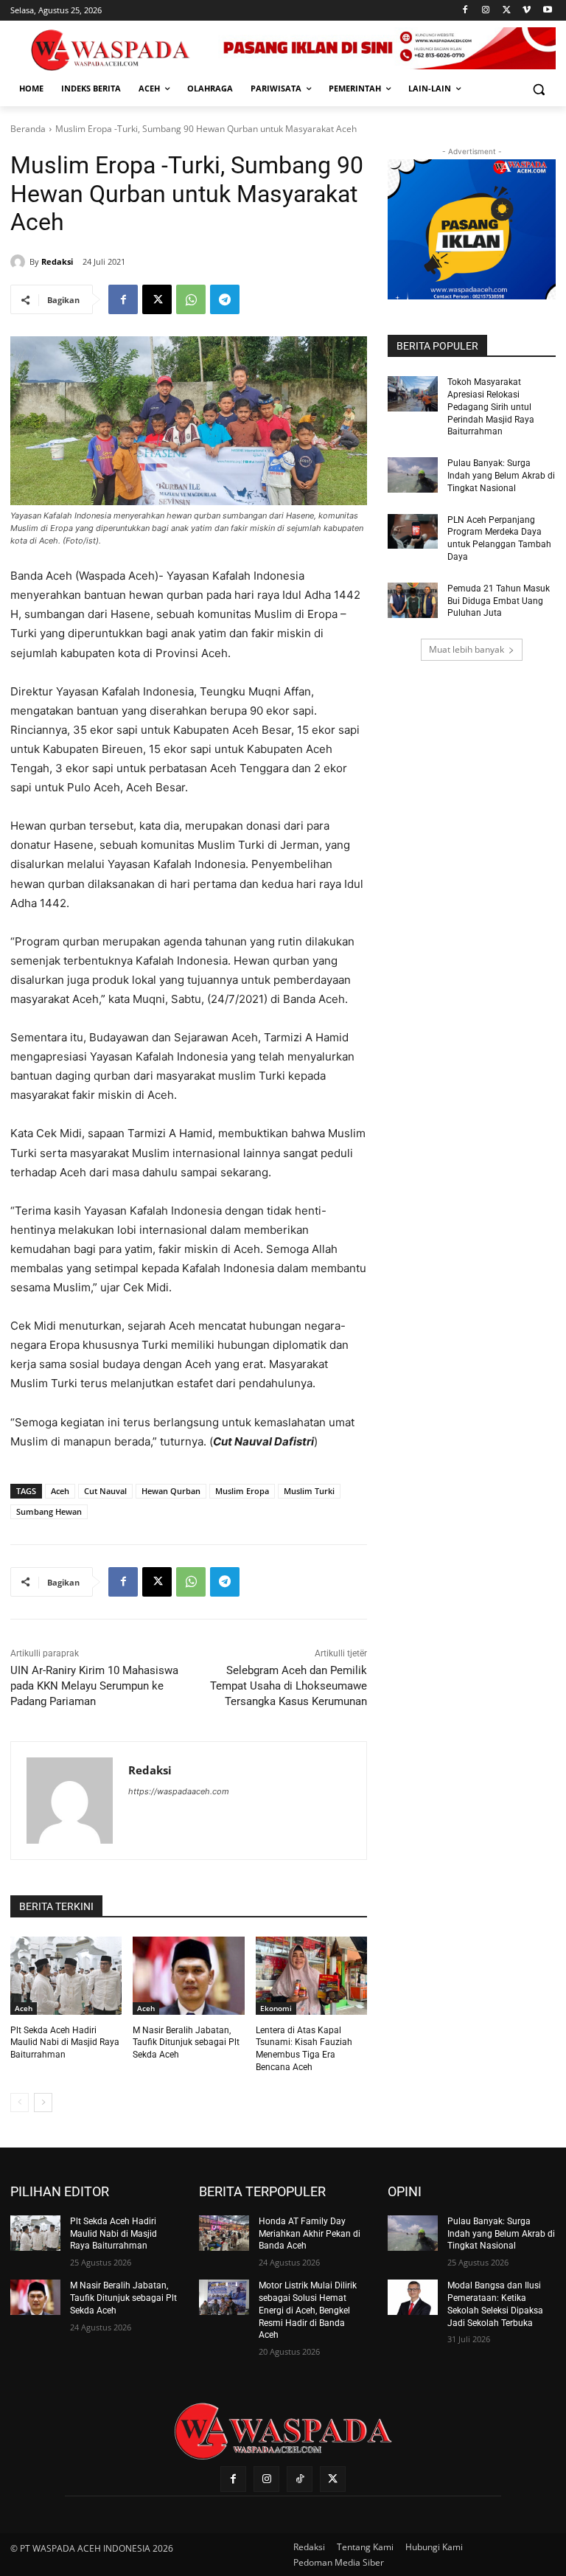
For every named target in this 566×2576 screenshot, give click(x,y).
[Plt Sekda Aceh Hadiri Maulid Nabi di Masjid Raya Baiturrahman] (66, 1976)
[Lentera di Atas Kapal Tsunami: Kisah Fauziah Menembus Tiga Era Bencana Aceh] (311, 1976)
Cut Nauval (105, 1491)
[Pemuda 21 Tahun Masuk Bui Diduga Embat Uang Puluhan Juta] (413, 600)
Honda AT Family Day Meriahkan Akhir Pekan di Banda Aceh (310, 2234)
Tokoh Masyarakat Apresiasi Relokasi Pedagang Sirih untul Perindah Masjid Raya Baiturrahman (491, 407)
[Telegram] (225, 299)
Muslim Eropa (242, 1491)
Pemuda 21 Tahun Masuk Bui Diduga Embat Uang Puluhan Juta (499, 601)
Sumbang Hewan (49, 1511)
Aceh (60, 1491)
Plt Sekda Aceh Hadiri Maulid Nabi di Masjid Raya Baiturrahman (65, 2043)
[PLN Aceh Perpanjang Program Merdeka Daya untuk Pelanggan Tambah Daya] (413, 532)
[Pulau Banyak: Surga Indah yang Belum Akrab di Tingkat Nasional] (413, 475)
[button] (538, 89)
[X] (507, 11)
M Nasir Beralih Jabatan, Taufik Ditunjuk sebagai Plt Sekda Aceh (186, 2043)
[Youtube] (547, 11)
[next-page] (43, 2103)
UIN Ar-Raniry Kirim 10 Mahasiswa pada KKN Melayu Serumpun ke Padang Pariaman (94, 1686)
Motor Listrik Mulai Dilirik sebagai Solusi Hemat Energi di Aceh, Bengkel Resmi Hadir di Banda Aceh (308, 2310)
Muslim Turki (309, 1491)
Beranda (28, 129)
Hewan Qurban (171, 1491)
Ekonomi (276, 2008)
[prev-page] (20, 2103)
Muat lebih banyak (467, 649)
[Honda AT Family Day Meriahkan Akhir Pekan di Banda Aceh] (224, 2233)
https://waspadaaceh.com (179, 1791)
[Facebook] (465, 11)
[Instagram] (486, 11)
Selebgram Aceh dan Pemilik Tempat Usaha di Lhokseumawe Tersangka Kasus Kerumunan (289, 1686)
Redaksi (57, 261)
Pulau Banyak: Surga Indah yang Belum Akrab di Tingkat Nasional (501, 476)
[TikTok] (300, 2479)
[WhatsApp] (191, 299)
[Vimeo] (527, 11)
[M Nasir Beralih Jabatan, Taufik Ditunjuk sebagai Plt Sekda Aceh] (188, 1976)
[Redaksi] (20, 262)
